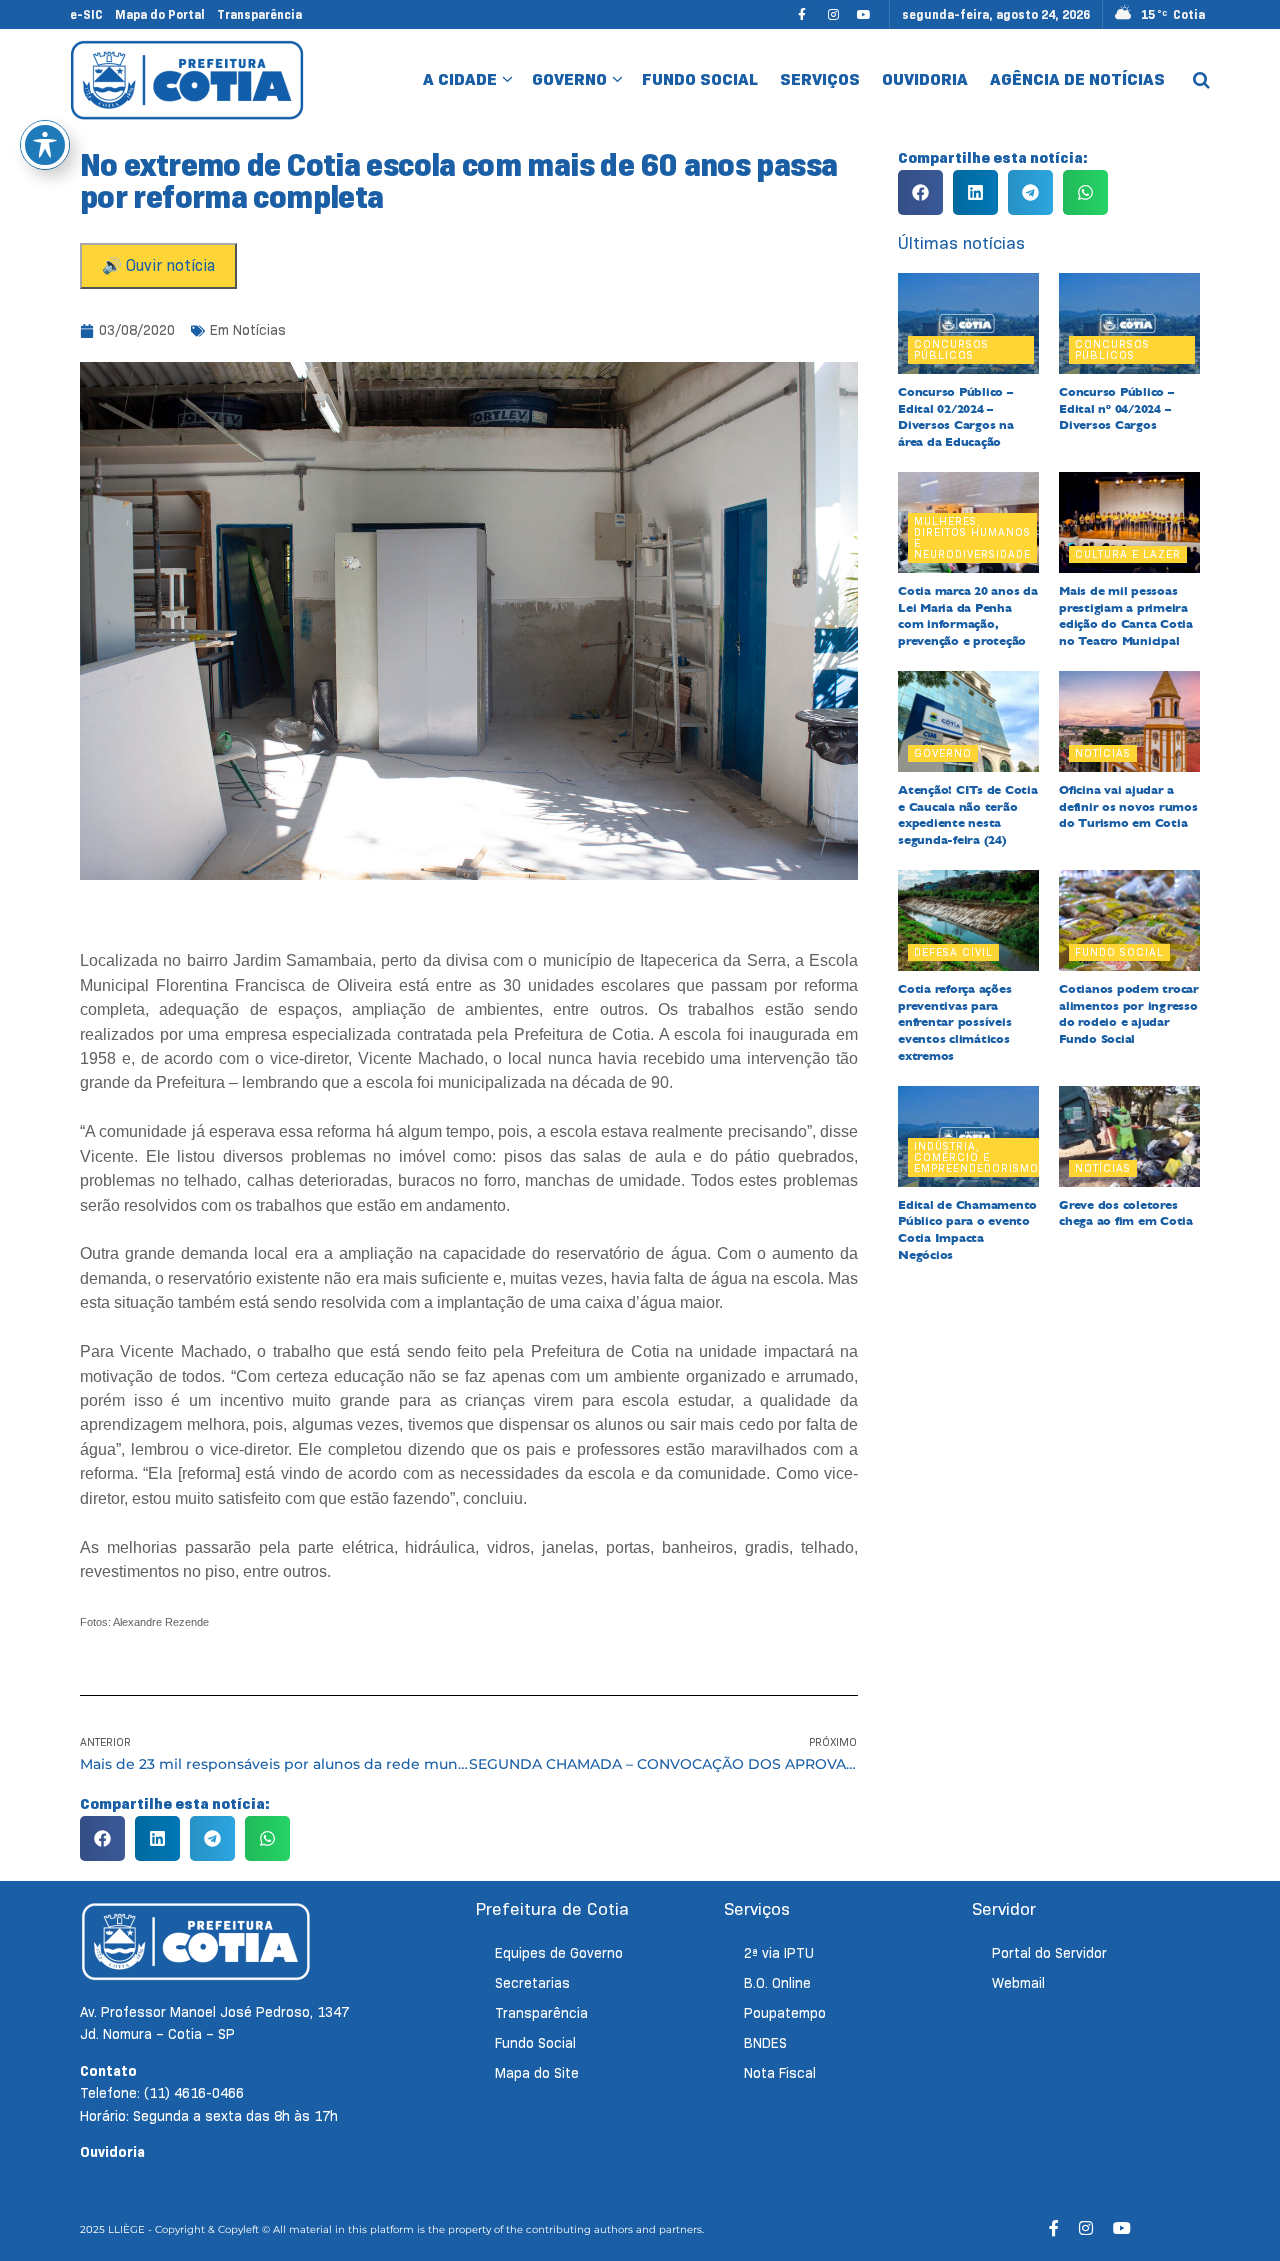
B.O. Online (777, 1983)
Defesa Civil (953, 952)
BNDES (765, 2043)
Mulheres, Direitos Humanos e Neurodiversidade (972, 537)
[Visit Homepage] (187, 79)
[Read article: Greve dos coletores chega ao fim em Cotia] (1129, 1136)
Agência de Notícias (1077, 79)
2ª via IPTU (779, 1953)
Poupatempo (785, 2013)
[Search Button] (1201, 80)
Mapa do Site (537, 2073)
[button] (102, 1838)
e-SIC (86, 14)
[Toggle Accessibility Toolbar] (45, 145)
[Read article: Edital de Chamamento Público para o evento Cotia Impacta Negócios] (968, 1136)
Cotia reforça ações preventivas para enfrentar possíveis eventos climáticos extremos (954, 1022)
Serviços (820, 79)
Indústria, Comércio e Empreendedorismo (976, 1157)
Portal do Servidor (1049, 1953)
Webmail (1018, 1983)
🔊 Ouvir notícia (158, 265)
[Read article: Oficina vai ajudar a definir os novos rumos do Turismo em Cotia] (1129, 721)
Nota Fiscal (780, 2073)
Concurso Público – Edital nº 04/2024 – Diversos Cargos (1116, 409)
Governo (569, 79)
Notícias (259, 330)
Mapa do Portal (160, 14)
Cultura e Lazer (1128, 554)
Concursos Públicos (951, 349)
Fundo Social (700, 79)
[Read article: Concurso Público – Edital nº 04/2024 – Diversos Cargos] (1129, 323)
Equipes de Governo (559, 1953)
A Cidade (460, 79)
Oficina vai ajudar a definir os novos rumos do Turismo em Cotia (1128, 807)
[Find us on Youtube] (864, 14)
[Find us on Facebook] (802, 14)
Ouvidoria (925, 79)
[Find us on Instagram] (833, 14)
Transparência (259, 14)
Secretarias (532, 1983)
